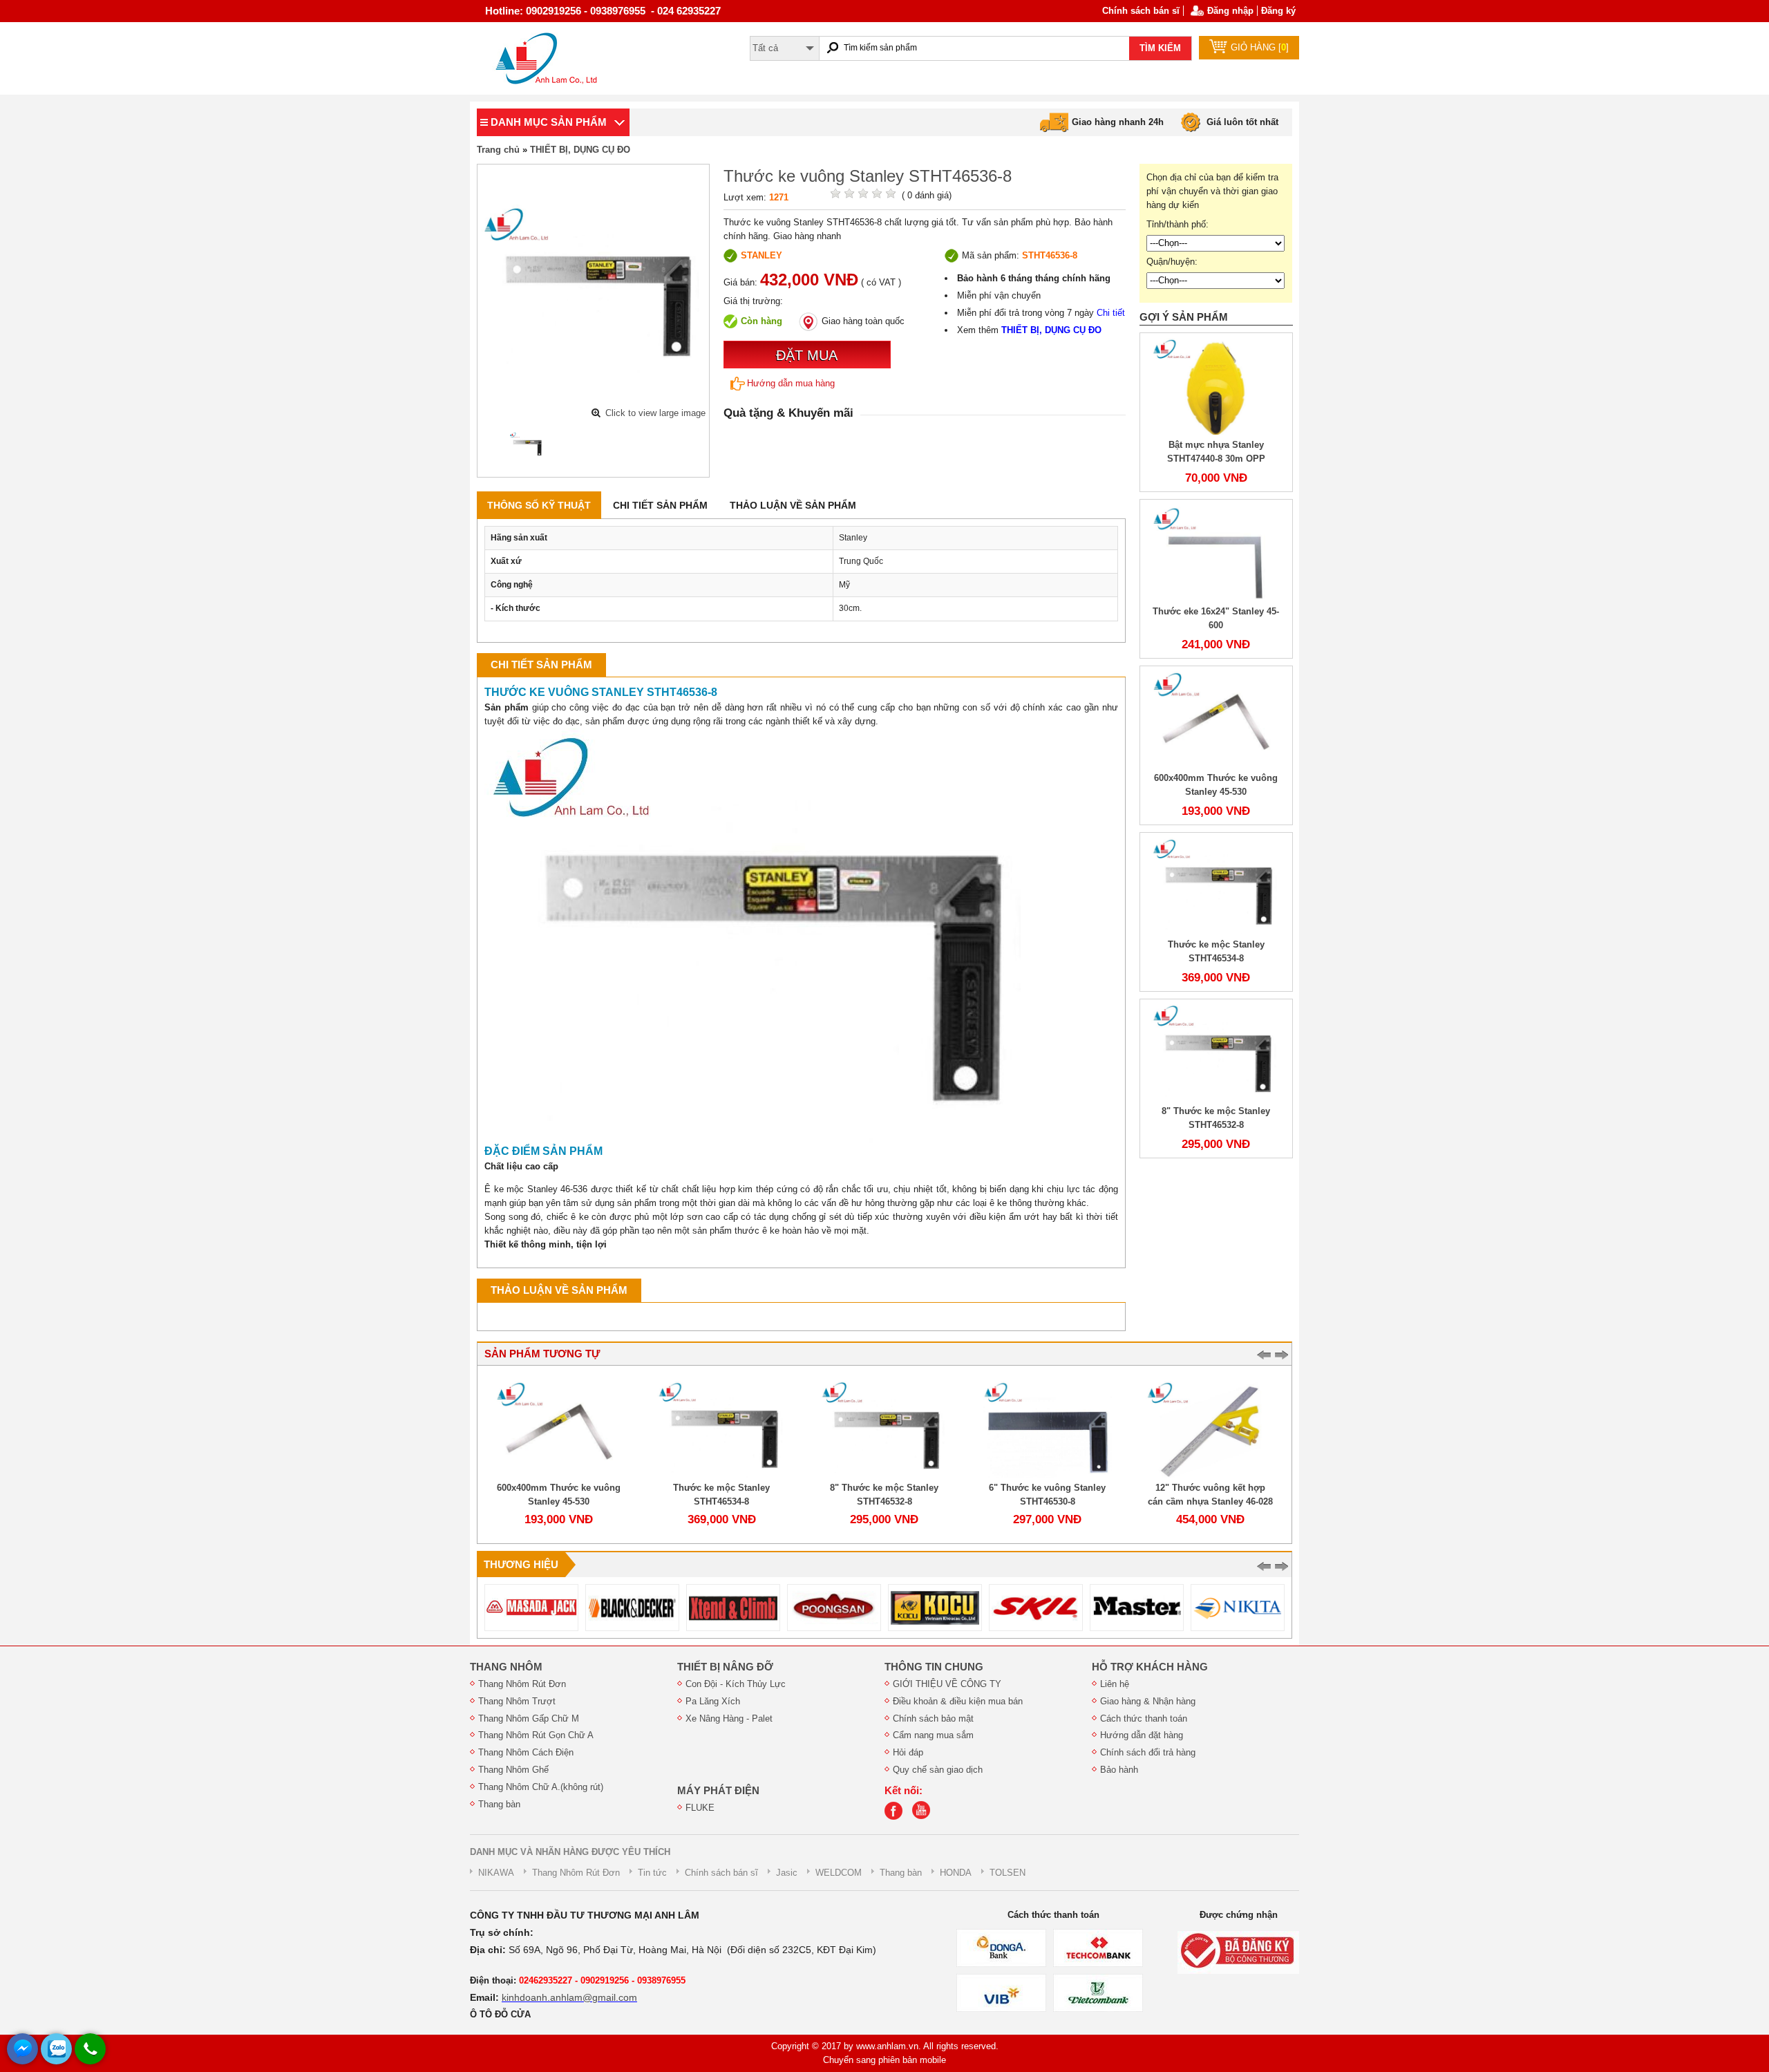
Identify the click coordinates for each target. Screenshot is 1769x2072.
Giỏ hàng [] (1260, 47)
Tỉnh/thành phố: (1177, 224)
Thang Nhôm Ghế (513, 1770)
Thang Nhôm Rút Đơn (522, 1684)
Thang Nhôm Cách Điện (526, 1752)
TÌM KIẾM (1160, 48)
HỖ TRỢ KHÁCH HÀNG (1150, 1667)
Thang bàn (499, 1804)
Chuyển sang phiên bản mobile (884, 2060)
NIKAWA (496, 1873)
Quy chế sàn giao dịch (938, 1770)
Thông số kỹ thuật (539, 505)
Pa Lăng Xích (713, 1701)
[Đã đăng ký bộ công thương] (1238, 1952)
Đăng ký (1278, 11)
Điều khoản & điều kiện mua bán (958, 1701)
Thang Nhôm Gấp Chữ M (529, 1718)
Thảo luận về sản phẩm (793, 505)
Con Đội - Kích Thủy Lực (736, 1684)
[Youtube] (925, 1817)
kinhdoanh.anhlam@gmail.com (569, 1997)
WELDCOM (839, 1873)
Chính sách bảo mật (933, 1718)
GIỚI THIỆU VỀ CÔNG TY (947, 1684)
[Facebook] (897, 1817)
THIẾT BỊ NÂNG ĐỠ (725, 1667)
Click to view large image (655, 413)
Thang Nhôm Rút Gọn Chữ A (536, 1735)
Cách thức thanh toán (1144, 1718)
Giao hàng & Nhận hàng (1148, 1701)
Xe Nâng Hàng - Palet (729, 1718)
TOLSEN (1008, 1873)
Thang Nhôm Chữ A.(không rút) (541, 1787)
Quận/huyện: (1172, 262)
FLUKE (700, 1808)
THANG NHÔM (506, 1667)
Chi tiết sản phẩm (660, 505)
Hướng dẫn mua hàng (791, 383)
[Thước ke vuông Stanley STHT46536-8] (527, 445)
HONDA (956, 1873)
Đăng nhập (1230, 11)
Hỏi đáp (908, 1752)
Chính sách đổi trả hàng (1148, 1752)
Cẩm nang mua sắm (933, 1735)
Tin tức (652, 1873)
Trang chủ (498, 150)
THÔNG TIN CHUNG (934, 1667)
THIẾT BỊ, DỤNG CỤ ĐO (580, 150)
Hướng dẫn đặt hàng (1142, 1735)
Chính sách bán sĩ (1141, 11)
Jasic (787, 1873)
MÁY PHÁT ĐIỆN (718, 1791)
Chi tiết (1111, 313)
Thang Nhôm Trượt (517, 1701)
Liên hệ (1115, 1684)
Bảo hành (1119, 1770)
